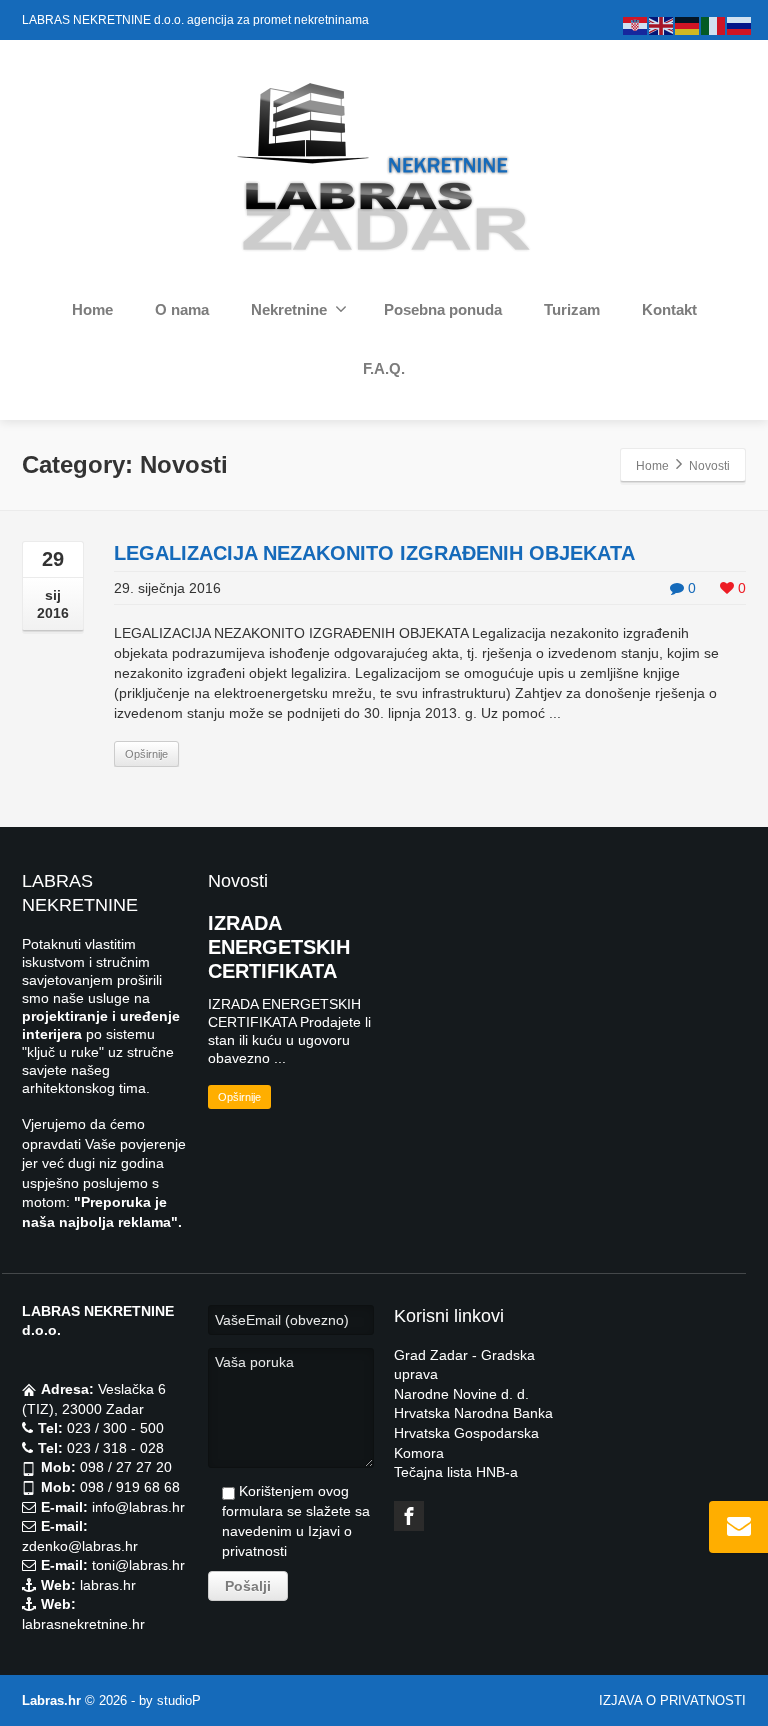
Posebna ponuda (443, 309)
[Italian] (714, 25)
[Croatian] (636, 25)
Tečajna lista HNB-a (456, 1472)
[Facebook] (409, 1516)
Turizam (572, 309)
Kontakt (669, 309)
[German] (688, 25)
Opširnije (146, 754)
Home (92, 309)
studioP (179, 1700)
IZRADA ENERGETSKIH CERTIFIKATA (279, 947)
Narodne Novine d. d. (461, 1394)
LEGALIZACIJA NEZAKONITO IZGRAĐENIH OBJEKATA (374, 553)
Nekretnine (289, 309)
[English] (662, 25)
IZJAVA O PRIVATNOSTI (672, 1700)
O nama (182, 309)
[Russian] (740, 25)
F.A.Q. (384, 368)
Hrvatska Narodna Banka (473, 1413)
